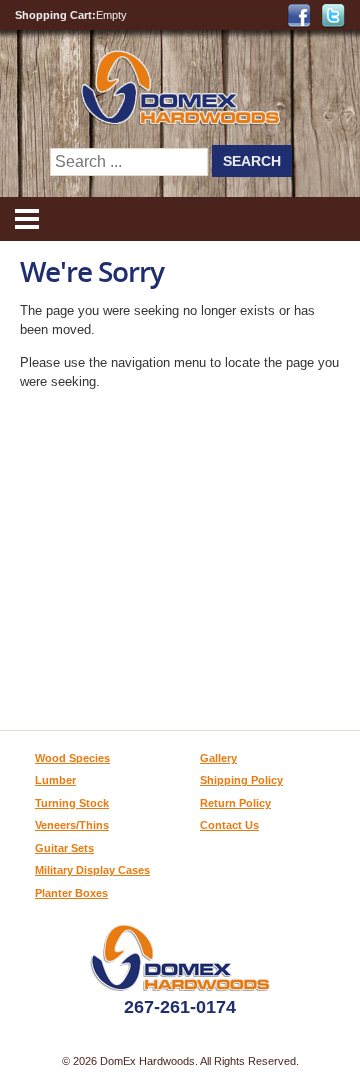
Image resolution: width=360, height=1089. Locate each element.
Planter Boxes (71, 893)
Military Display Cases (92, 870)
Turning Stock (72, 803)
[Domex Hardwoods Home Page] (180, 120)
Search (252, 161)
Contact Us (229, 825)
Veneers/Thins (72, 825)
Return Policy (235, 803)
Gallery (218, 758)
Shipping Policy (241, 780)
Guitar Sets (64, 848)
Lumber (55, 780)
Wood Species (72, 758)
